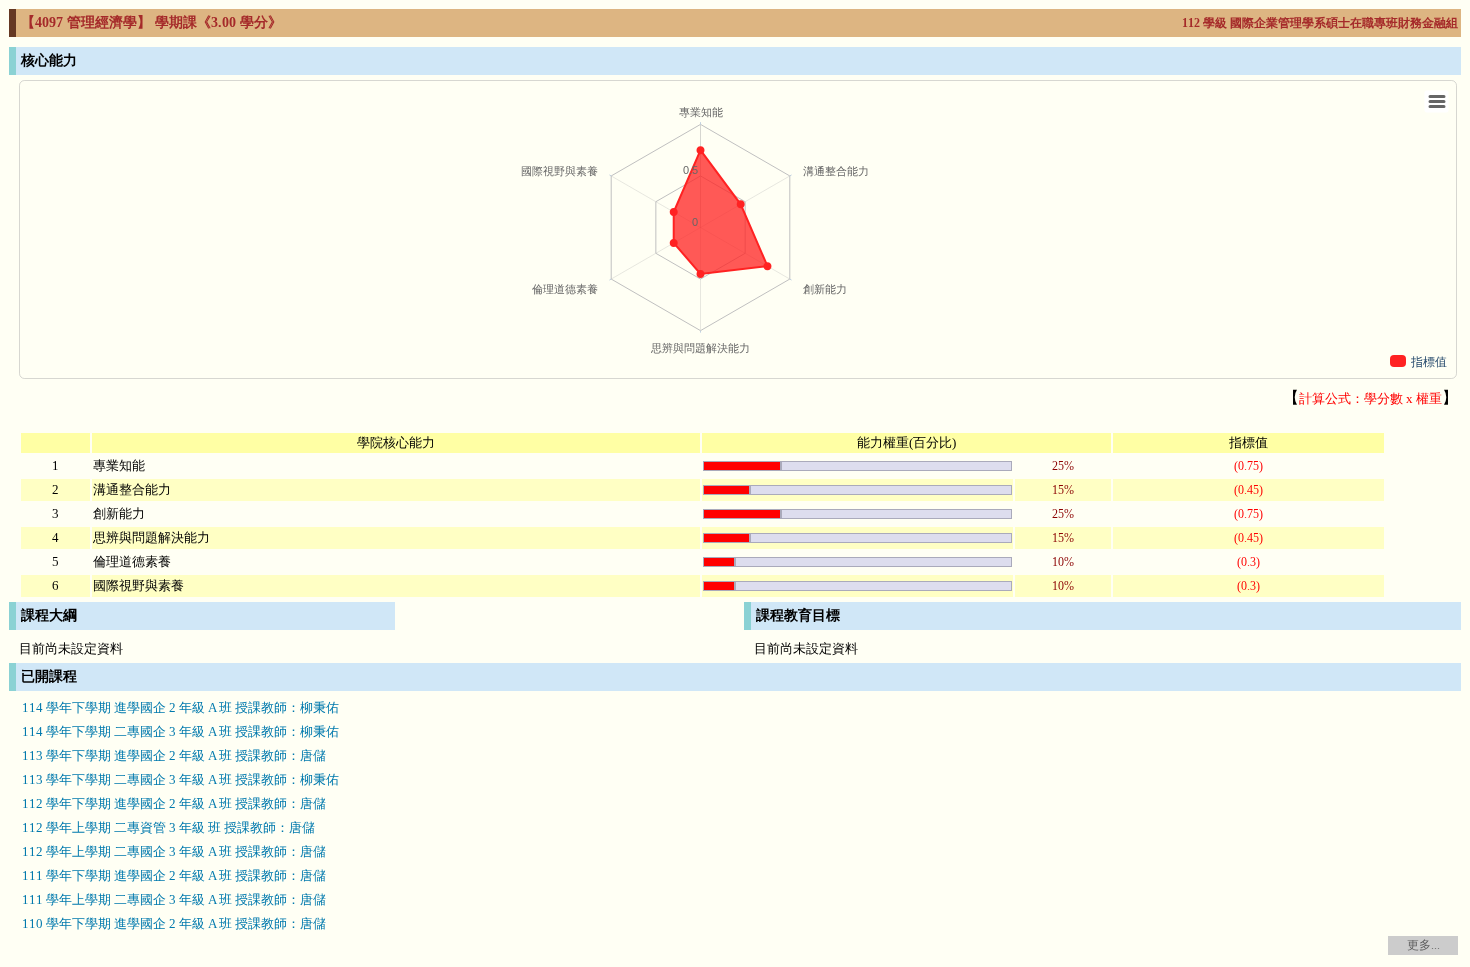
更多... (1423, 945)
